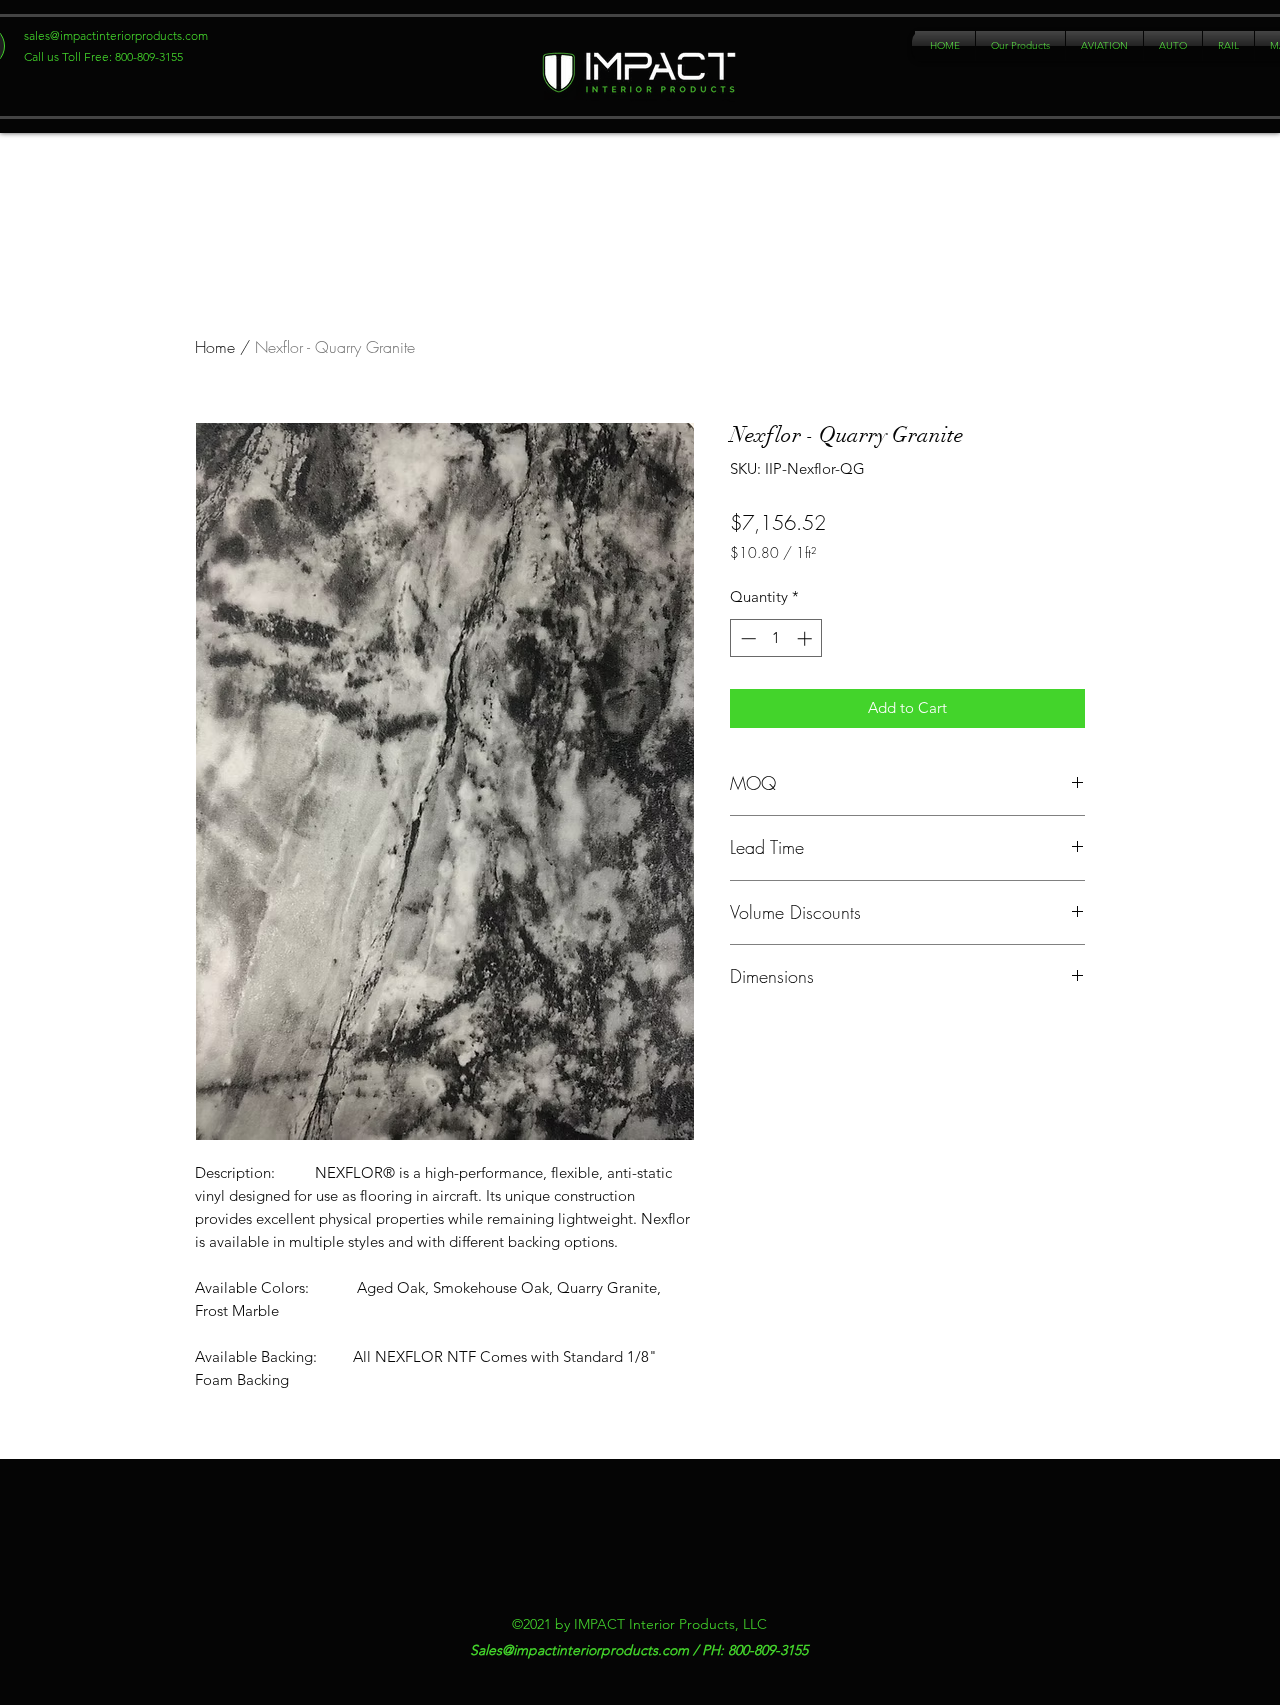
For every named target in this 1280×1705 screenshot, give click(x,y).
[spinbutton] (776, 686)
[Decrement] (746, 686)
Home (215, 395)
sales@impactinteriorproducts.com (116, 35)
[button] (1020, 46)
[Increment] (806, 686)
